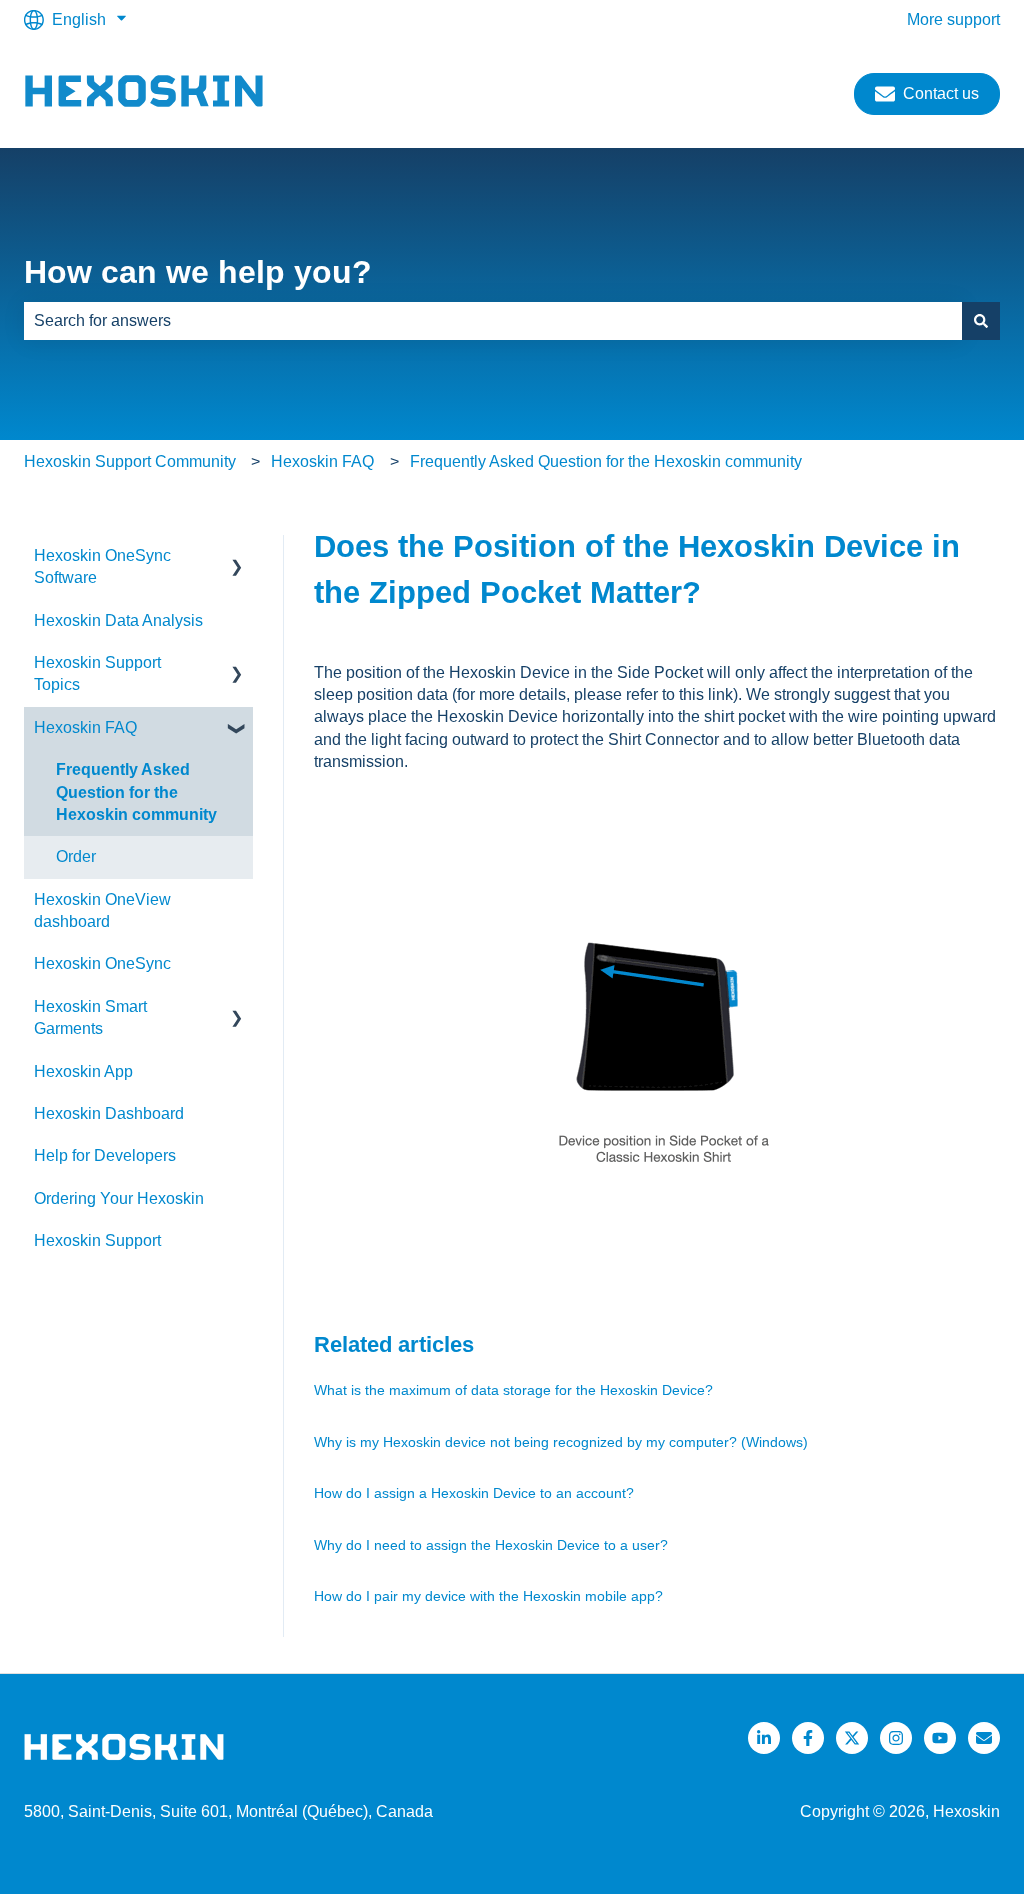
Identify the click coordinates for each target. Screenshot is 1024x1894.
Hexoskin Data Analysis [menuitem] (118, 620)
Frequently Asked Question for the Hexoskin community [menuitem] (136, 792)
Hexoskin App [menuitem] (83, 1071)
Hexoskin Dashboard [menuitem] (109, 1113)
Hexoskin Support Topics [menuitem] (97, 673)
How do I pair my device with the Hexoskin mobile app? (488, 1596)
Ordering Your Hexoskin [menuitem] (119, 1198)
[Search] (981, 321)
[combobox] (493, 321)
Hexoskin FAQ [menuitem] (85, 727)
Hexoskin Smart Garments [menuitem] (90, 1017)
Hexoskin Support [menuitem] (97, 1240)
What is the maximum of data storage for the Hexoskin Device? (513, 1390)
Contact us (941, 93)
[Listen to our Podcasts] (940, 1738)
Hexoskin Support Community (130, 461)
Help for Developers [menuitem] (105, 1155)
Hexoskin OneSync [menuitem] (102, 963)
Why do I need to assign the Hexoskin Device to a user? (491, 1545)
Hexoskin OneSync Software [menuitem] (102, 566)
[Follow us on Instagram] (896, 1738)
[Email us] (984, 1738)
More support (953, 19)
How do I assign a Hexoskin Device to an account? (474, 1493)
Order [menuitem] (76, 856)
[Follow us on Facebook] (808, 1738)
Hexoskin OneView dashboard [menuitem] (102, 910)
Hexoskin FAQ (322, 461)
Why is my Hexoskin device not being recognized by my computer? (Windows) (561, 1442)
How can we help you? (198, 272)
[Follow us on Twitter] (852, 1738)
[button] (237, 557)
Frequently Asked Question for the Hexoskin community (606, 461)
